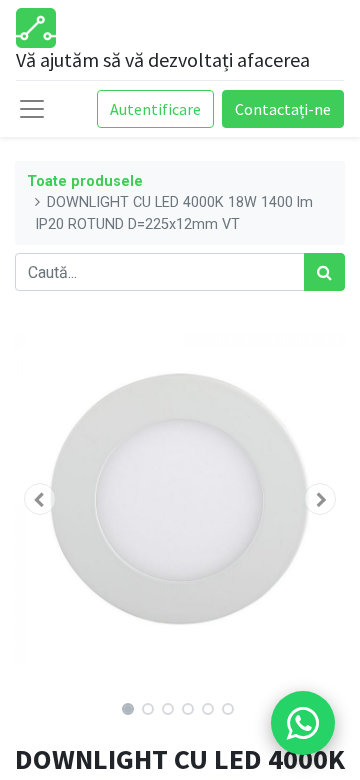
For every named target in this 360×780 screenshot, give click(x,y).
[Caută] (324, 272)
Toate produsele (85, 181)
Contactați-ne (283, 109)
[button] (40, 499)
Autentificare (155, 109)
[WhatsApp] (303, 723)
